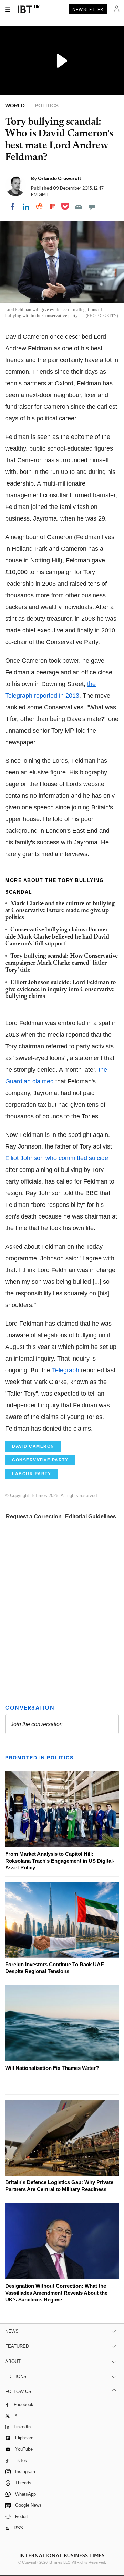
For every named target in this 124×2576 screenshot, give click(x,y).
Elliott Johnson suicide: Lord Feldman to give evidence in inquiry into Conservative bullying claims (60, 990)
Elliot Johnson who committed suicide (57, 1158)
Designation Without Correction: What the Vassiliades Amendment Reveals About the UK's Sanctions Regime (56, 2293)
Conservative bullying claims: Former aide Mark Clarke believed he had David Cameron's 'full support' (57, 937)
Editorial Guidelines (91, 1517)
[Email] (79, 207)
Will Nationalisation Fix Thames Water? (52, 2068)
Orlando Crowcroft (60, 178)
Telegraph (66, 1370)
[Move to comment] (92, 207)
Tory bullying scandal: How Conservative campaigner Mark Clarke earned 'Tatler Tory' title (61, 963)
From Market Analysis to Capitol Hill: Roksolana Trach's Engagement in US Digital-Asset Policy (60, 1861)
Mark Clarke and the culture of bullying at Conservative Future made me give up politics (60, 911)
